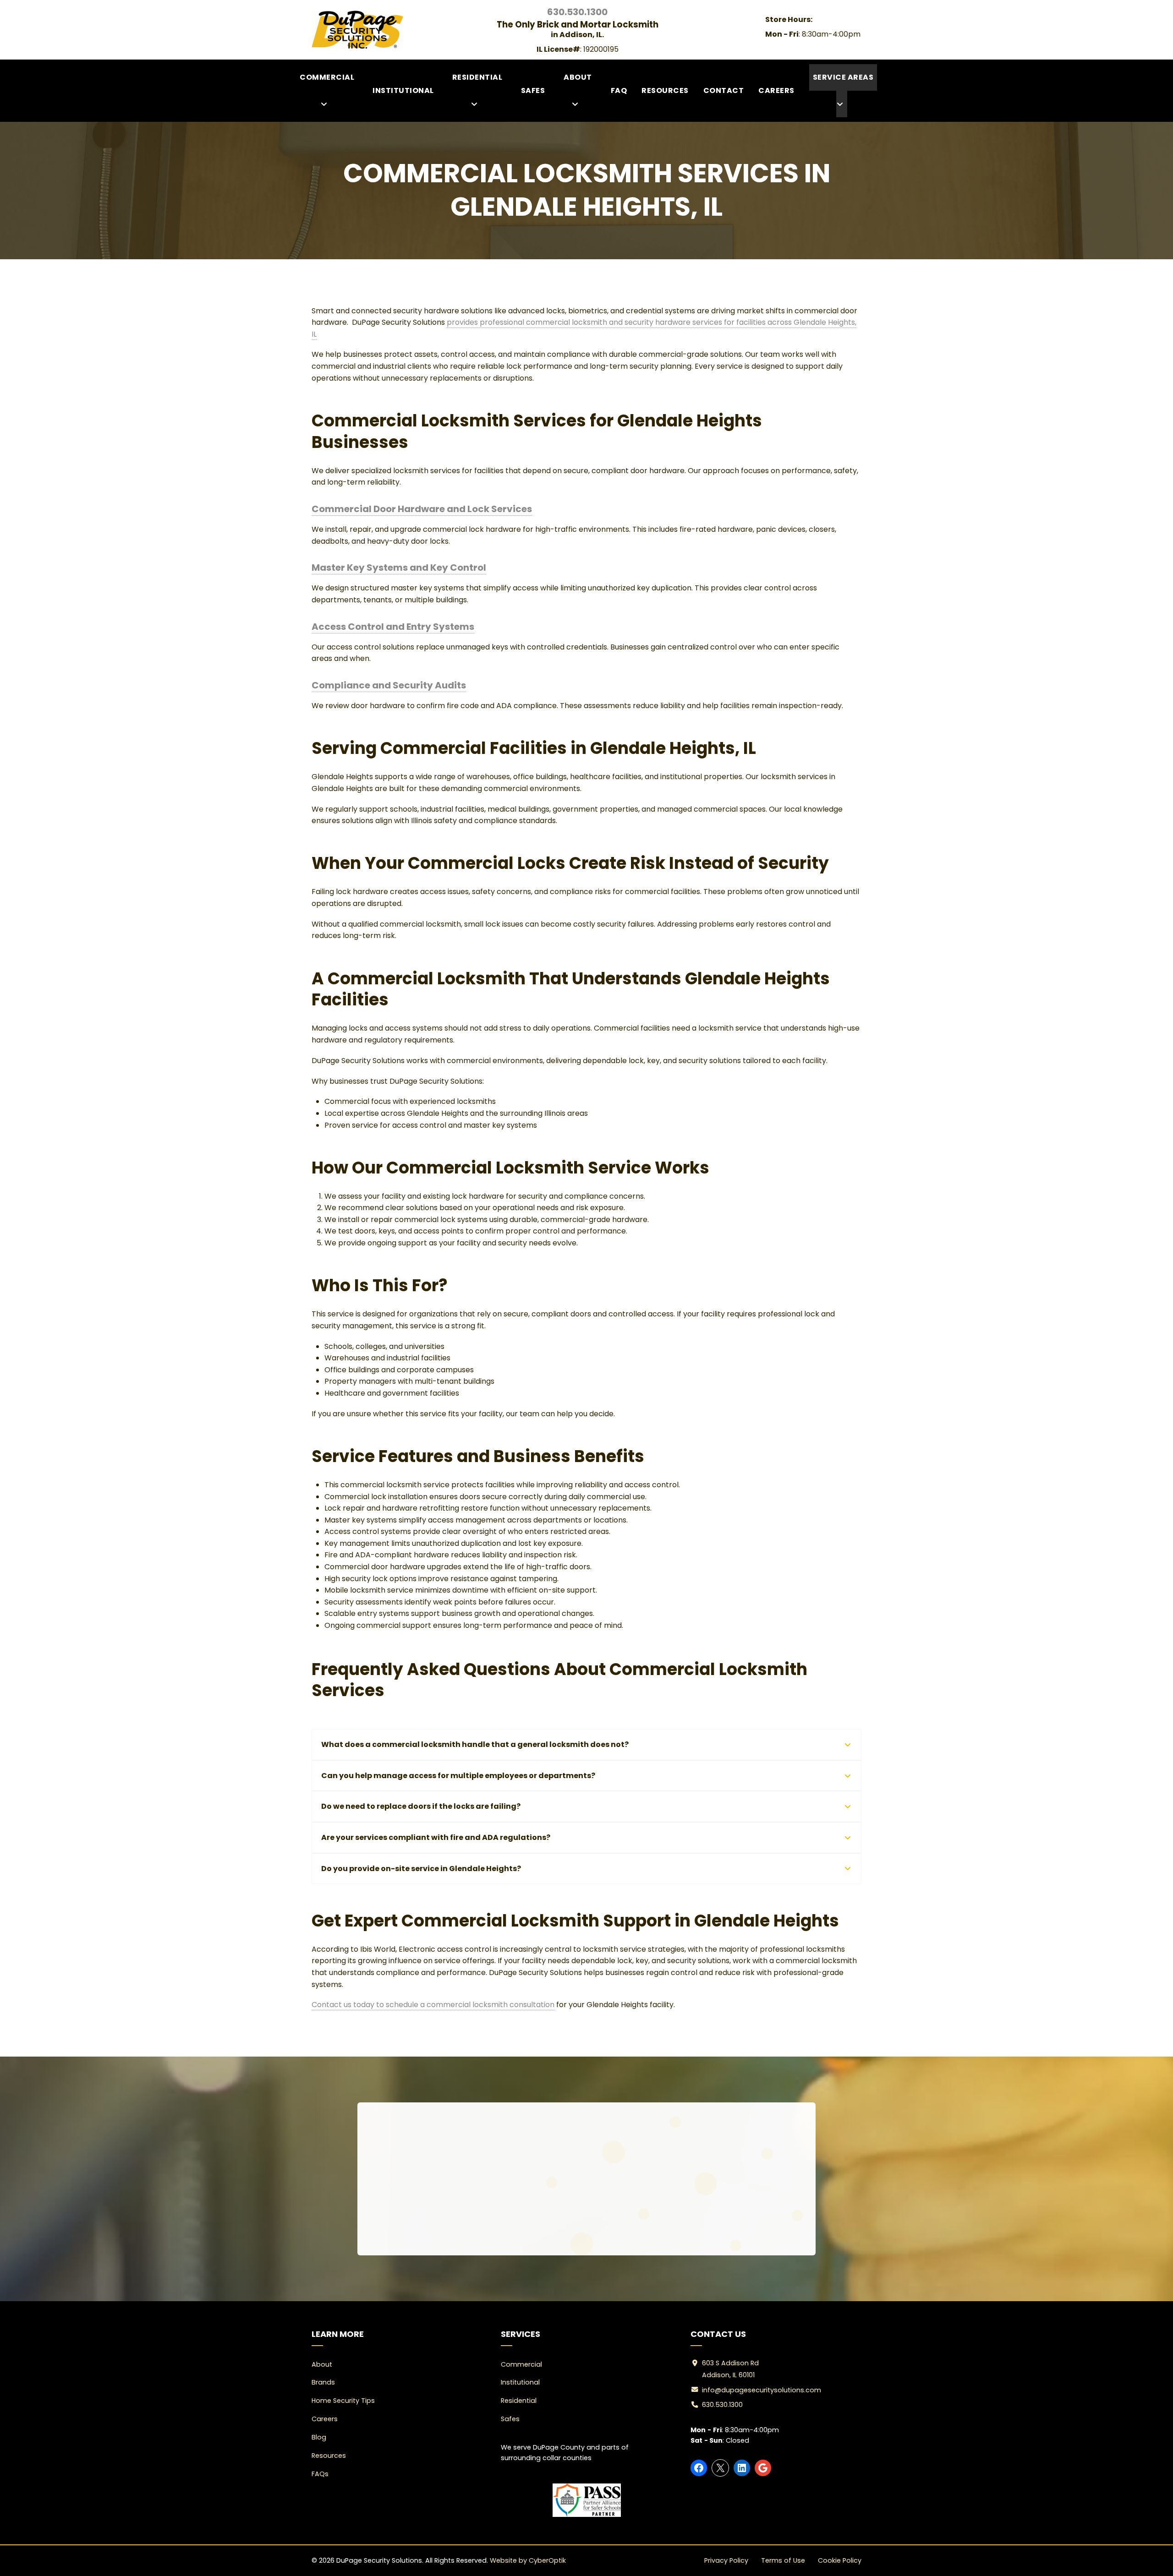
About (578, 77)
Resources (665, 90)
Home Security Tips (343, 2401)
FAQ (619, 90)
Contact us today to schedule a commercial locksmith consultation (433, 2005)
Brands (323, 2382)
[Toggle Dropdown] (326, 104)
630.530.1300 (546, 2213)
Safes (533, 90)
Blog (319, 2437)
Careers (776, 90)
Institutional (403, 90)
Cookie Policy (840, 2560)
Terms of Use (783, 2560)
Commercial (327, 77)
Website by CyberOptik (528, 2560)
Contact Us (629, 2213)
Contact (724, 90)
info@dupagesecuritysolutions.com (762, 2390)
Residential (477, 77)
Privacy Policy (726, 2560)
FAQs (320, 2474)
